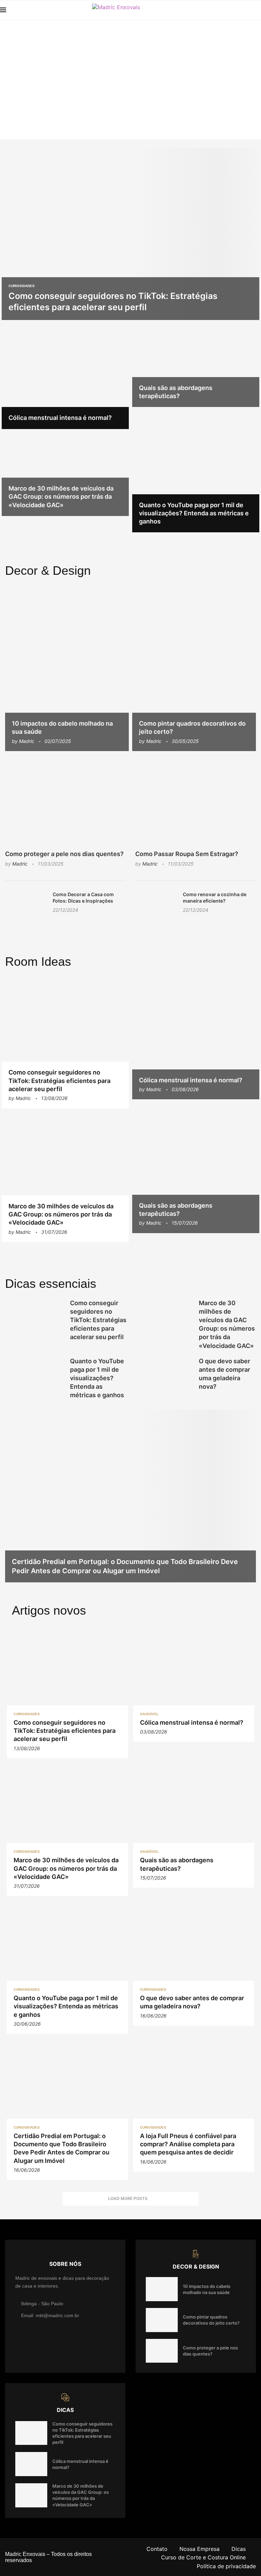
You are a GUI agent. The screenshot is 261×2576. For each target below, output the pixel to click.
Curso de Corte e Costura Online (203, 2557)
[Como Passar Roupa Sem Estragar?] (196, 802)
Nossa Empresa (199, 2549)
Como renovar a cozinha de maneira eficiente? (215, 898)
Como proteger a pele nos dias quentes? (64, 854)
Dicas (239, 2549)
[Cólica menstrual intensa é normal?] (65, 376)
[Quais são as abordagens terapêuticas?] (196, 365)
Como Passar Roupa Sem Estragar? (187, 854)
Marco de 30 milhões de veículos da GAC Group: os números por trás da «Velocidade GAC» (61, 497)
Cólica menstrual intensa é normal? (60, 418)
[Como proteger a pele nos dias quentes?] (65, 802)
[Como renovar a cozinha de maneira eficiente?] (156, 905)
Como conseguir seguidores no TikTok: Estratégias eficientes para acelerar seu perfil (59, 1081)
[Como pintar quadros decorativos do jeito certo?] (194, 668)
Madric (27, 741)
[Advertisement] (130, 71)
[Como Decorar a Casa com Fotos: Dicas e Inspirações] (25, 905)
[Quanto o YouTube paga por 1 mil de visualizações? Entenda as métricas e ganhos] (196, 471)
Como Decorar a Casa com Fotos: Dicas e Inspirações (83, 898)
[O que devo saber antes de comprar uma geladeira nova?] (163, 1376)
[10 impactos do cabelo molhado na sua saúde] (67, 668)
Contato (157, 2549)
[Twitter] (247, 10)
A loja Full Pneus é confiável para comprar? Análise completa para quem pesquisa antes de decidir (188, 2144)
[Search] (258, 10)
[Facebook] (239, 10)
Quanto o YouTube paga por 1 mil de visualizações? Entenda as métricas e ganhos (194, 513)
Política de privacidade (226, 2566)
